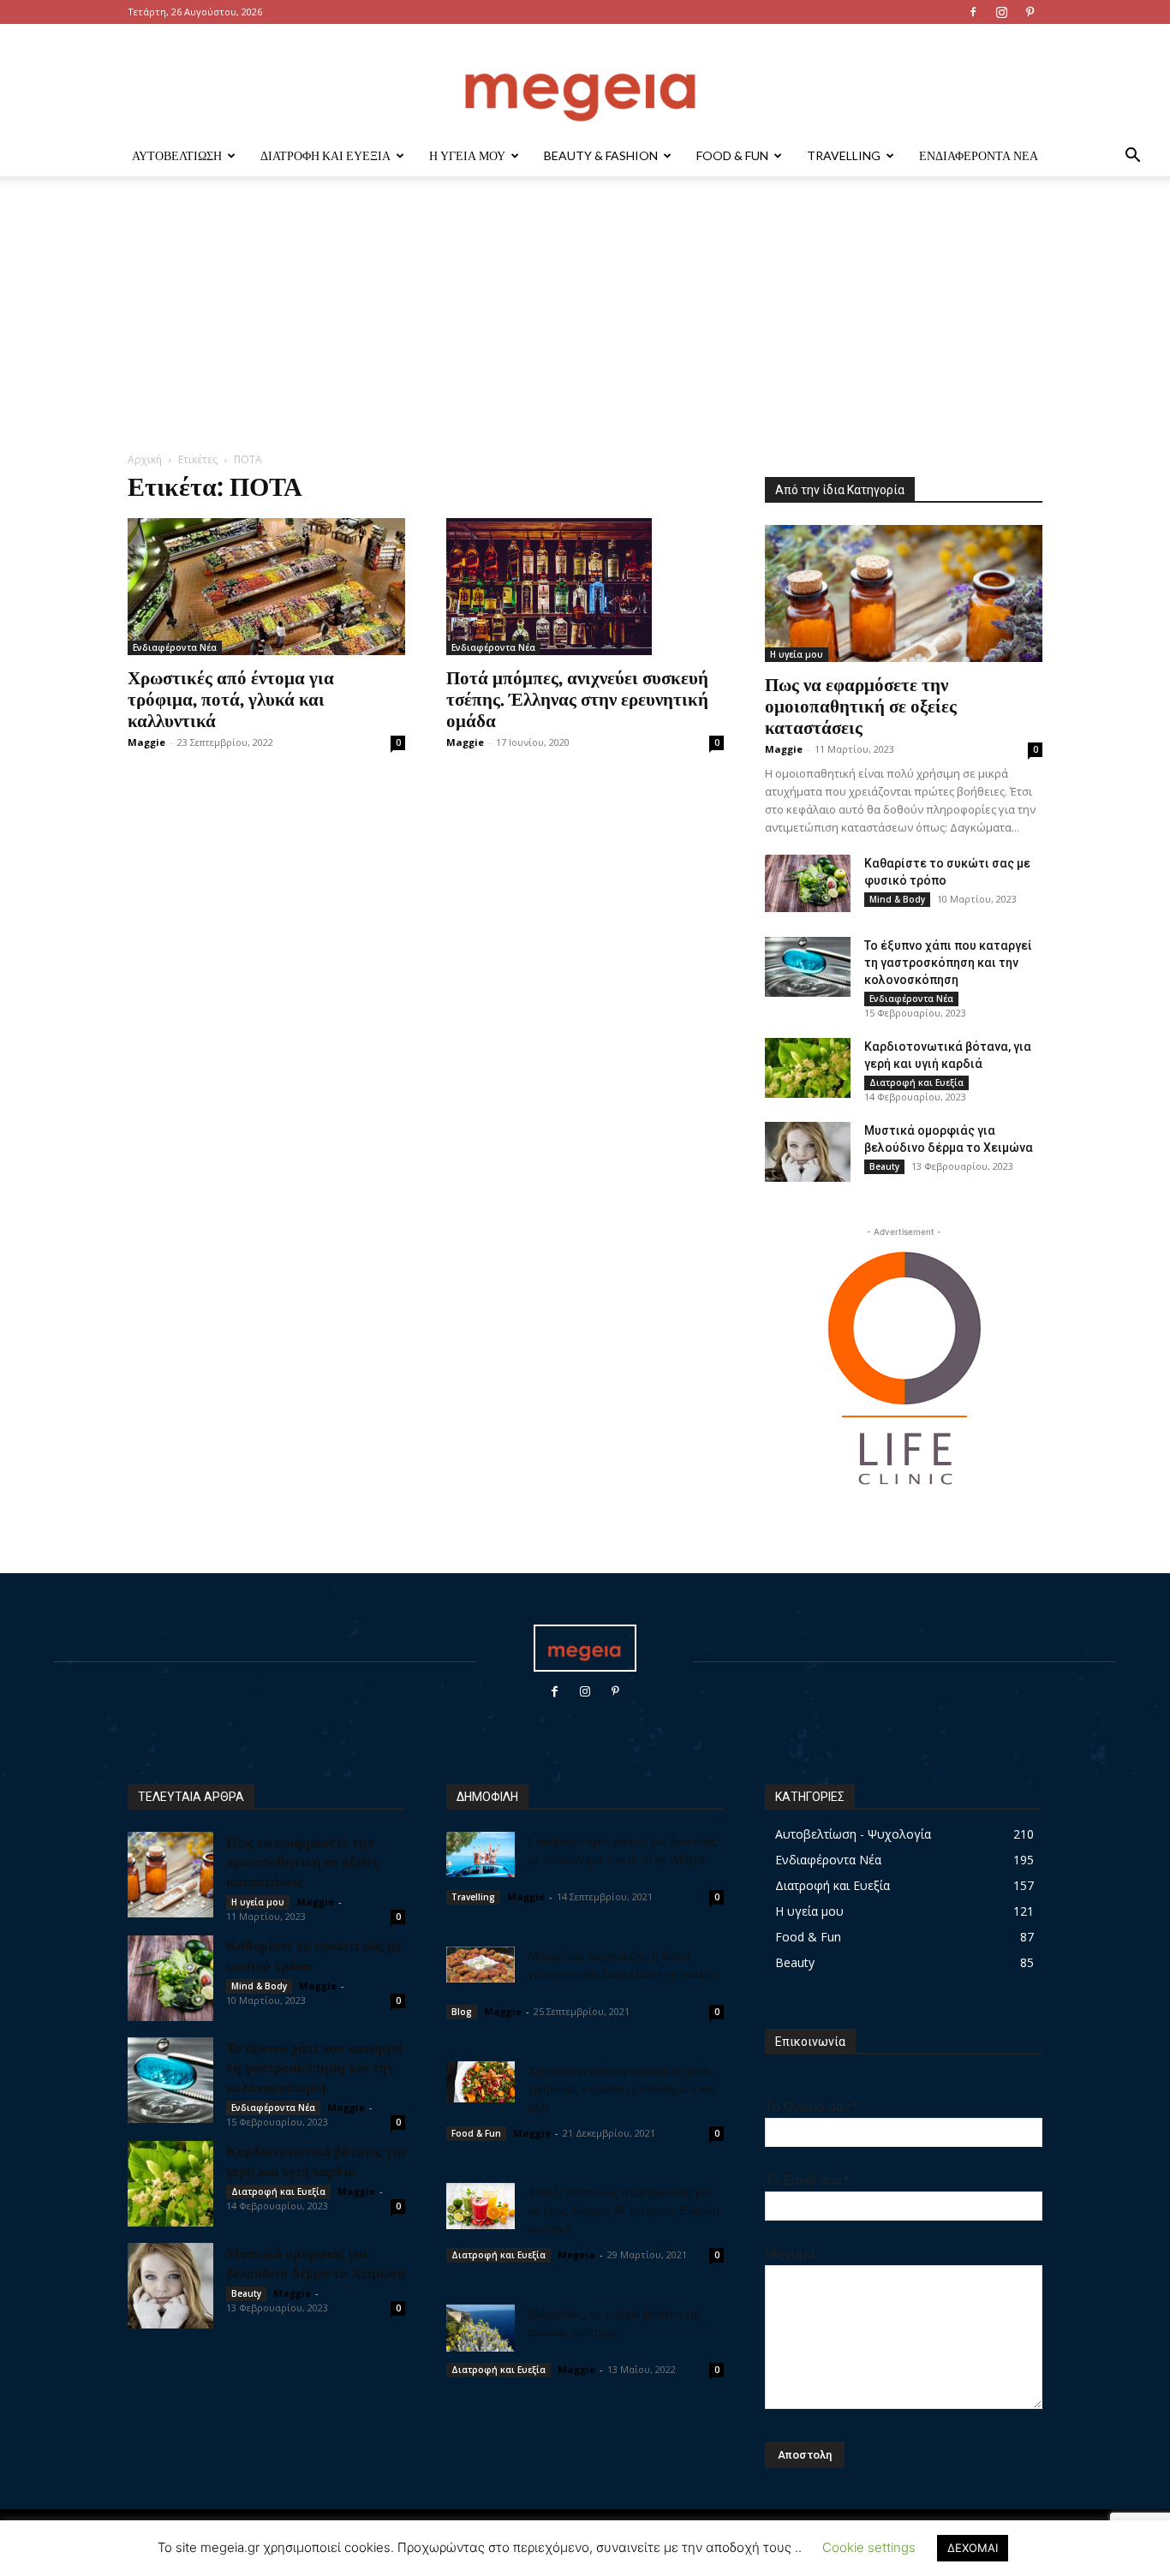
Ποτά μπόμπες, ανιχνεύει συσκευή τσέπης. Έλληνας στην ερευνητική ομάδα (577, 698)
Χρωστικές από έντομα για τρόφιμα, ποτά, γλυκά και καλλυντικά (231, 698)
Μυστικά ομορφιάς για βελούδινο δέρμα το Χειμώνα (316, 2262)
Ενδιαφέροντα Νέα (979, 155)
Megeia (576, 2254)
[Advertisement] (585, 323)
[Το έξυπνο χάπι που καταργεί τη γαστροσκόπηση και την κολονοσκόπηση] (808, 967)
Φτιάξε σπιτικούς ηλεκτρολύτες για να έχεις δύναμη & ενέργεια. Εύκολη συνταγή (624, 2209)
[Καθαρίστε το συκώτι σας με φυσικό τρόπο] (808, 883)
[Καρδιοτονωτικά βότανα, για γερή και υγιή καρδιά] (808, 1068)
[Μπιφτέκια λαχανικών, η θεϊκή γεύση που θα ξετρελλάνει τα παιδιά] (481, 1965)
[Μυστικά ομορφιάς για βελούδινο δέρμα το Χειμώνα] (808, 1152)
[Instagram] (1001, 12)
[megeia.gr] (585, 81)
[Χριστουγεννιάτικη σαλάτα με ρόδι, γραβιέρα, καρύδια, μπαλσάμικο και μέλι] (481, 2082)
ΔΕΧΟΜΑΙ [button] (973, 2548)
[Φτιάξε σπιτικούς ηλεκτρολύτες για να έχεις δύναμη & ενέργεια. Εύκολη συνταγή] (481, 2206)
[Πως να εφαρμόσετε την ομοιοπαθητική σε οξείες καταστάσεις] (904, 593)
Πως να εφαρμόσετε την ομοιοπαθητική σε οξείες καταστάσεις (861, 705)
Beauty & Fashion (601, 155)
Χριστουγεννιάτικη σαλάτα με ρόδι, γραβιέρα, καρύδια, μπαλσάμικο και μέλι (622, 2088)
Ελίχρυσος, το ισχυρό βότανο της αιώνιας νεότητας (615, 2322)
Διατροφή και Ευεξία (325, 155)
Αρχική (145, 459)
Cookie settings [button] (869, 2547)
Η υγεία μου (467, 155)
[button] (1132, 157)
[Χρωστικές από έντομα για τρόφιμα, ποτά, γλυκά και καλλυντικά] (266, 587)
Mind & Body (897, 899)
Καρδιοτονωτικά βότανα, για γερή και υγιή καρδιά (316, 2160)
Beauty (884, 1166)
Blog (462, 2012)
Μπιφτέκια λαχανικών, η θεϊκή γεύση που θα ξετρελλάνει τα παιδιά (621, 1964)
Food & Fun (732, 155)
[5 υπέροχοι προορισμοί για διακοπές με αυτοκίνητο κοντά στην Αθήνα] (481, 1854)
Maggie (146, 742)
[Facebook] (973, 12)
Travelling (844, 155)
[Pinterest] (1030, 12)
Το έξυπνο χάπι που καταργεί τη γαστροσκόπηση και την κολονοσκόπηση (948, 963)
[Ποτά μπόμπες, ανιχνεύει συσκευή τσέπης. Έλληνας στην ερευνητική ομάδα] (585, 587)
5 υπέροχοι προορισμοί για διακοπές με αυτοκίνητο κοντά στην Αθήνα (622, 1849)
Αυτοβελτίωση (177, 155)
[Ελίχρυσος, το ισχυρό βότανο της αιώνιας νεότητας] (481, 2328)
